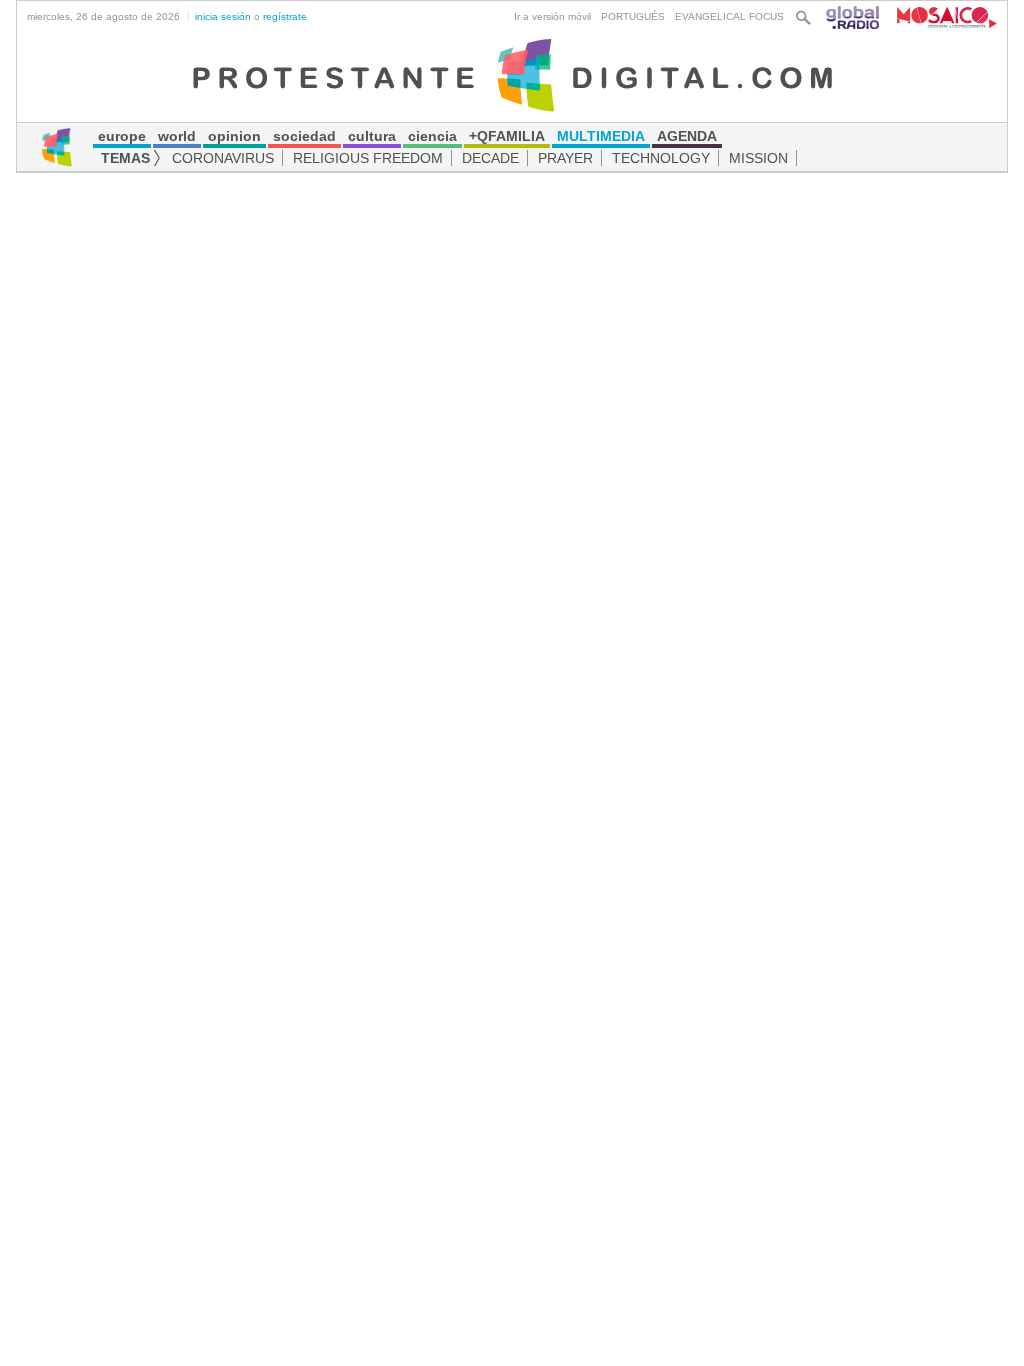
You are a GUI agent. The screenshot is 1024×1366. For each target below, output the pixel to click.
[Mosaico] (939, 16)
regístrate (285, 16)
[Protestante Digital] (512, 74)
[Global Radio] (854, 16)
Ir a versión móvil (552, 16)
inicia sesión (223, 16)
